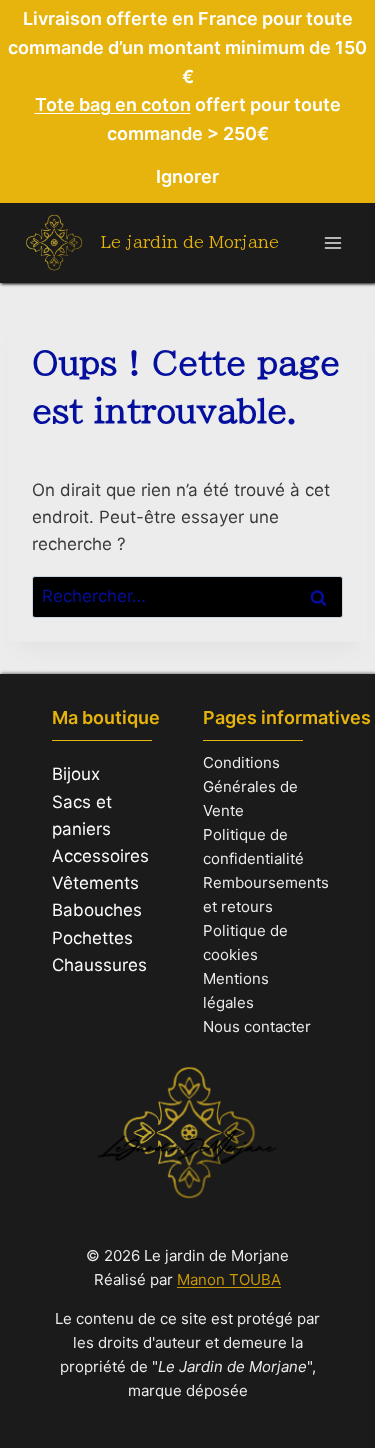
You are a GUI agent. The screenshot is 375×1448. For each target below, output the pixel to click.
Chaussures (99, 965)
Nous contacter (257, 1026)
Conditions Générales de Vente (250, 786)
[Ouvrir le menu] (332, 242)
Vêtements (95, 883)
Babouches (97, 910)
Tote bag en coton (113, 104)
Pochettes (92, 938)
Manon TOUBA (229, 1279)
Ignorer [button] (187, 176)
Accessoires (100, 856)
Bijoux (76, 774)
